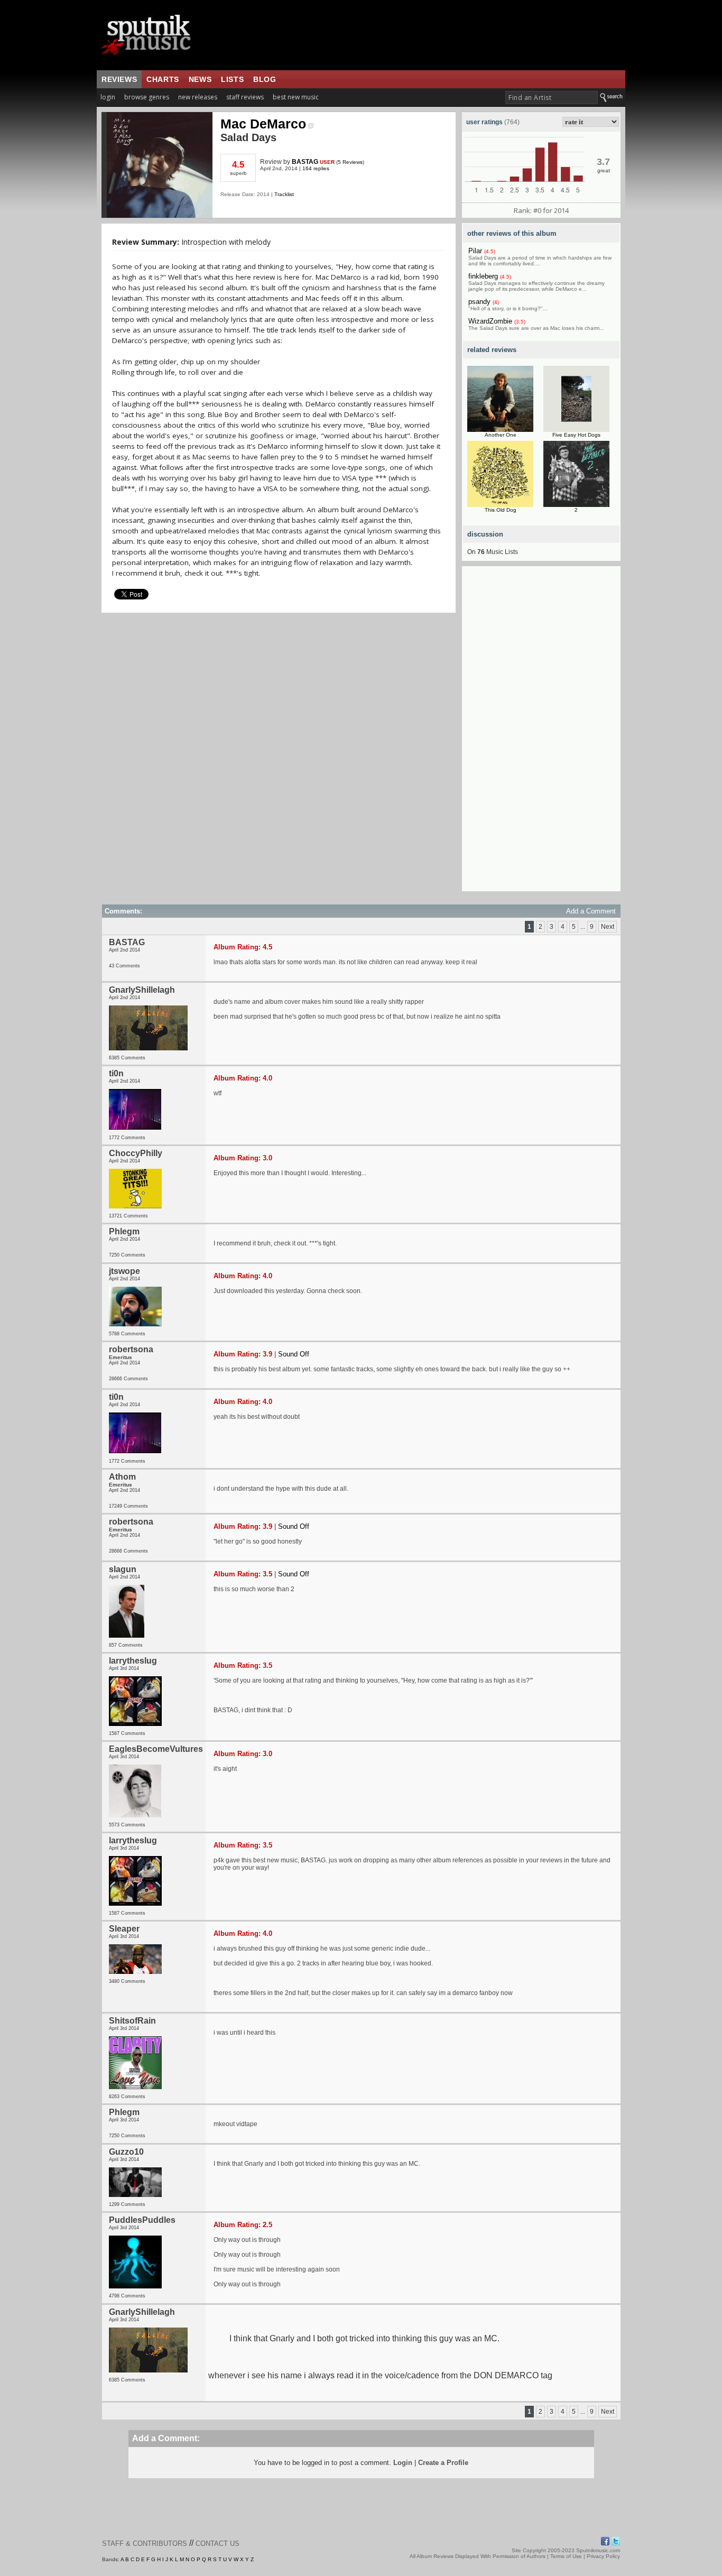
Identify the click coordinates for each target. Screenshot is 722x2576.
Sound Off (294, 1354)
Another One (501, 435)
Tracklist (284, 194)
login (108, 97)
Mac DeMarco (263, 124)
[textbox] (552, 98)
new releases (198, 97)
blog (265, 79)
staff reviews (245, 97)
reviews (119, 79)
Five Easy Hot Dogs (576, 435)
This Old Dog (501, 510)
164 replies (316, 168)
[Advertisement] (541, 733)
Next (608, 927)
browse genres (147, 97)
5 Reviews (350, 162)
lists (232, 79)
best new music (296, 97)
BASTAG (305, 162)
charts (163, 79)
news (200, 79)
